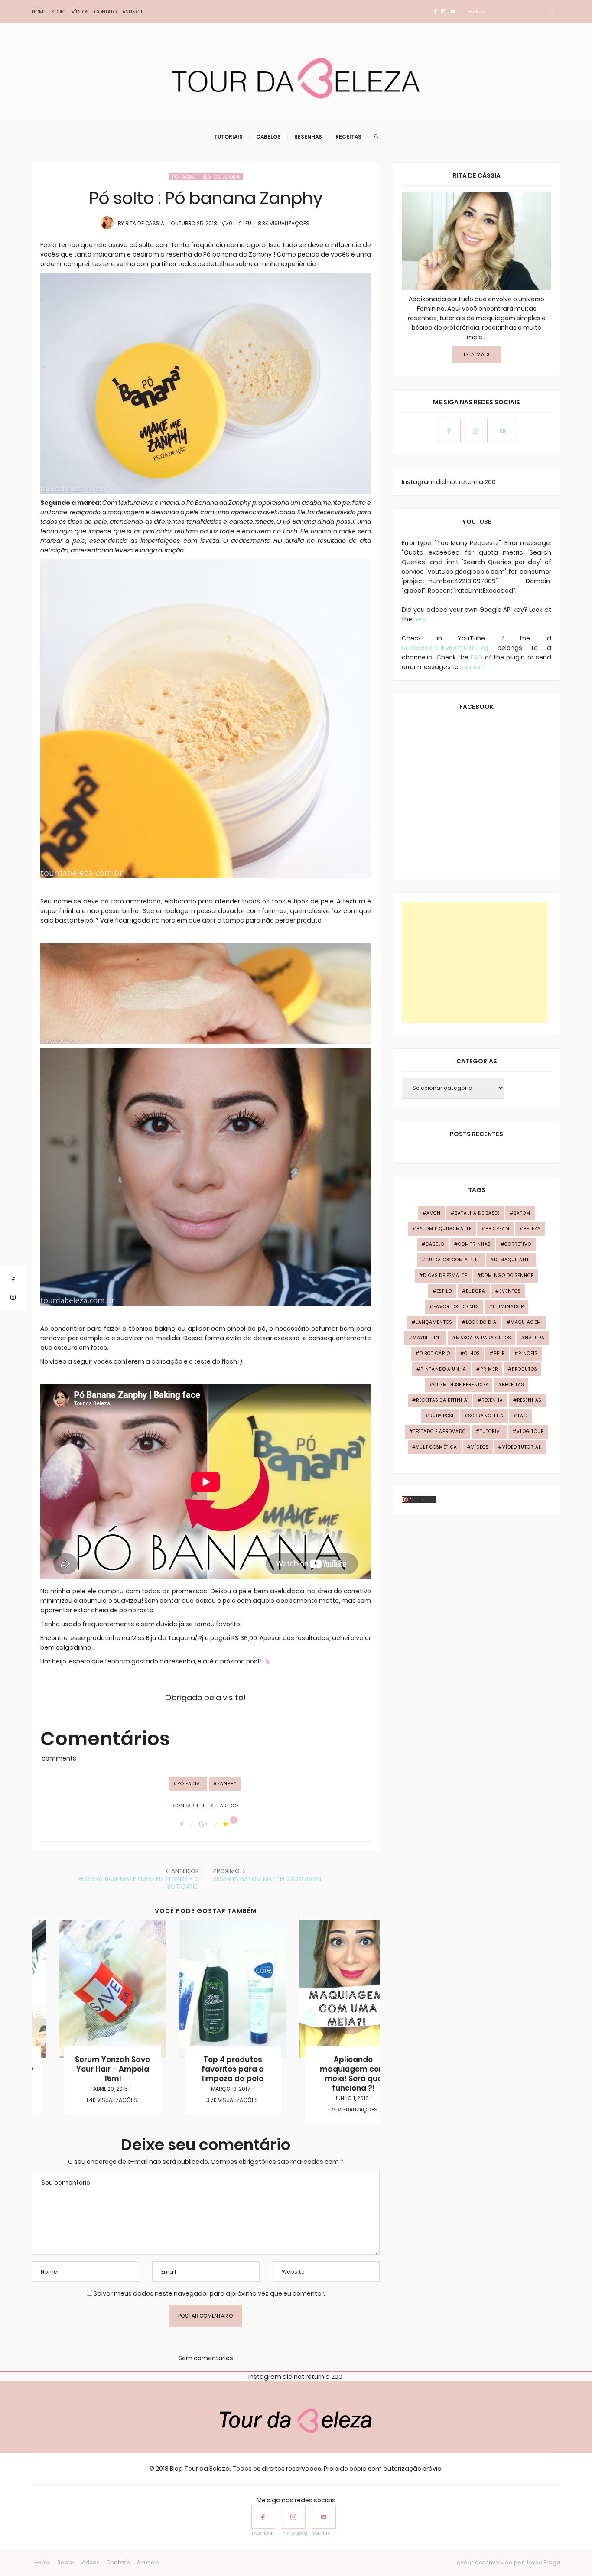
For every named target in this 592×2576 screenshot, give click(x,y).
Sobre (59, 12)
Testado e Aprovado (439, 1431)
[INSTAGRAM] (294, 2517)
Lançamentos (434, 1322)
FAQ (477, 657)
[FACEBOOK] (263, 2517)
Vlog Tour (530, 1431)
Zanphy (227, 1784)
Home (39, 12)
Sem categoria (221, 177)
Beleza (532, 1229)
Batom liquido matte (444, 1229)
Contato (105, 12)
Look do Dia (481, 1322)
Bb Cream (498, 1229)
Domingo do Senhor (507, 1275)
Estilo (444, 1291)
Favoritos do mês (456, 1307)
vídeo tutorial (522, 1447)
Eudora (476, 1291)
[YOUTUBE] (324, 2517)
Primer (489, 1369)
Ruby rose (442, 1416)
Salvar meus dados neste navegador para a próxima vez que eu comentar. (209, 2293)
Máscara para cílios (483, 1338)
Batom (522, 1213)
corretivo (518, 1244)
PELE (499, 1353)
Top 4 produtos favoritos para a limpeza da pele (205, 2069)
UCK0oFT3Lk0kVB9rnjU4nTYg (445, 648)
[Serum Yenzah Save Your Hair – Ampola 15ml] (85, 1989)
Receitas (348, 137)
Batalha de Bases (477, 1213)
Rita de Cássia (145, 223)
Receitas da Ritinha (442, 1400)
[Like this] (227, 1824)
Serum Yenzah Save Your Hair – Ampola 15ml (85, 2069)
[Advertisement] (475, 963)
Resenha (492, 1400)
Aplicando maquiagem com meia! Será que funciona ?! (326, 2074)
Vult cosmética (437, 1447)
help (420, 619)
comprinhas (474, 1244)
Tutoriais (228, 137)
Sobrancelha (486, 1416)
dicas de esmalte (445, 1275)
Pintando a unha (443, 1369)
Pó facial (184, 177)
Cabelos (268, 137)
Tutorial (491, 1431)
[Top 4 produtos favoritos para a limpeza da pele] (206, 1989)
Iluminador (508, 1307)
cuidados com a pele (453, 1260)
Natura (535, 1338)
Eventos (510, 1291)
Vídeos (80, 12)
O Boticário (435, 1353)
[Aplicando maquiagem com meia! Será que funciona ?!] (326, 1989)
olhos (472, 1353)
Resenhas (308, 137)
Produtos (524, 1369)
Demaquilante (513, 1260)
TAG (522, 1416)
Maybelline (427, 1338)
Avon (434, 1213)
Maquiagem (526, 1322)
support (472, 667)
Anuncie (133, 12)
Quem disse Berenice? (461, 1385)
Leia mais (477, 354)
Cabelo (435, 1244)
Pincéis (528, 1353)
